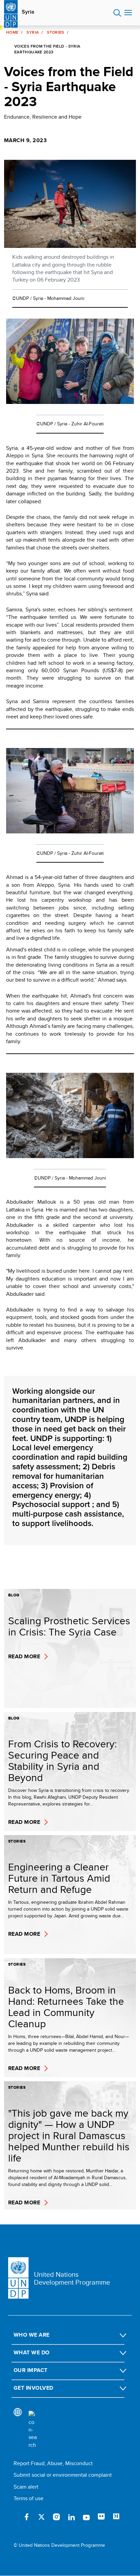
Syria (28, 12)
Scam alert (26, 2487)
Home (12, 32)
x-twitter (41, 2517)
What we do (32, 2352)
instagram (56, 2517)
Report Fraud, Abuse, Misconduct (53, 2463)
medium (116, 2517)
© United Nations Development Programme (59, 2545)
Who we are (32, 2335)
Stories (56, 32)
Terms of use (29, 2498)
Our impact (31, 2370)
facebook (27, 2517)
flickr (101, 2517)
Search (117, 13)
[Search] (33, 2430)
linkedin (71, 2517)
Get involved (33, 2388)
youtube (86, 2517)
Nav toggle (128, 13)
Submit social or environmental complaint (63, 2475)
